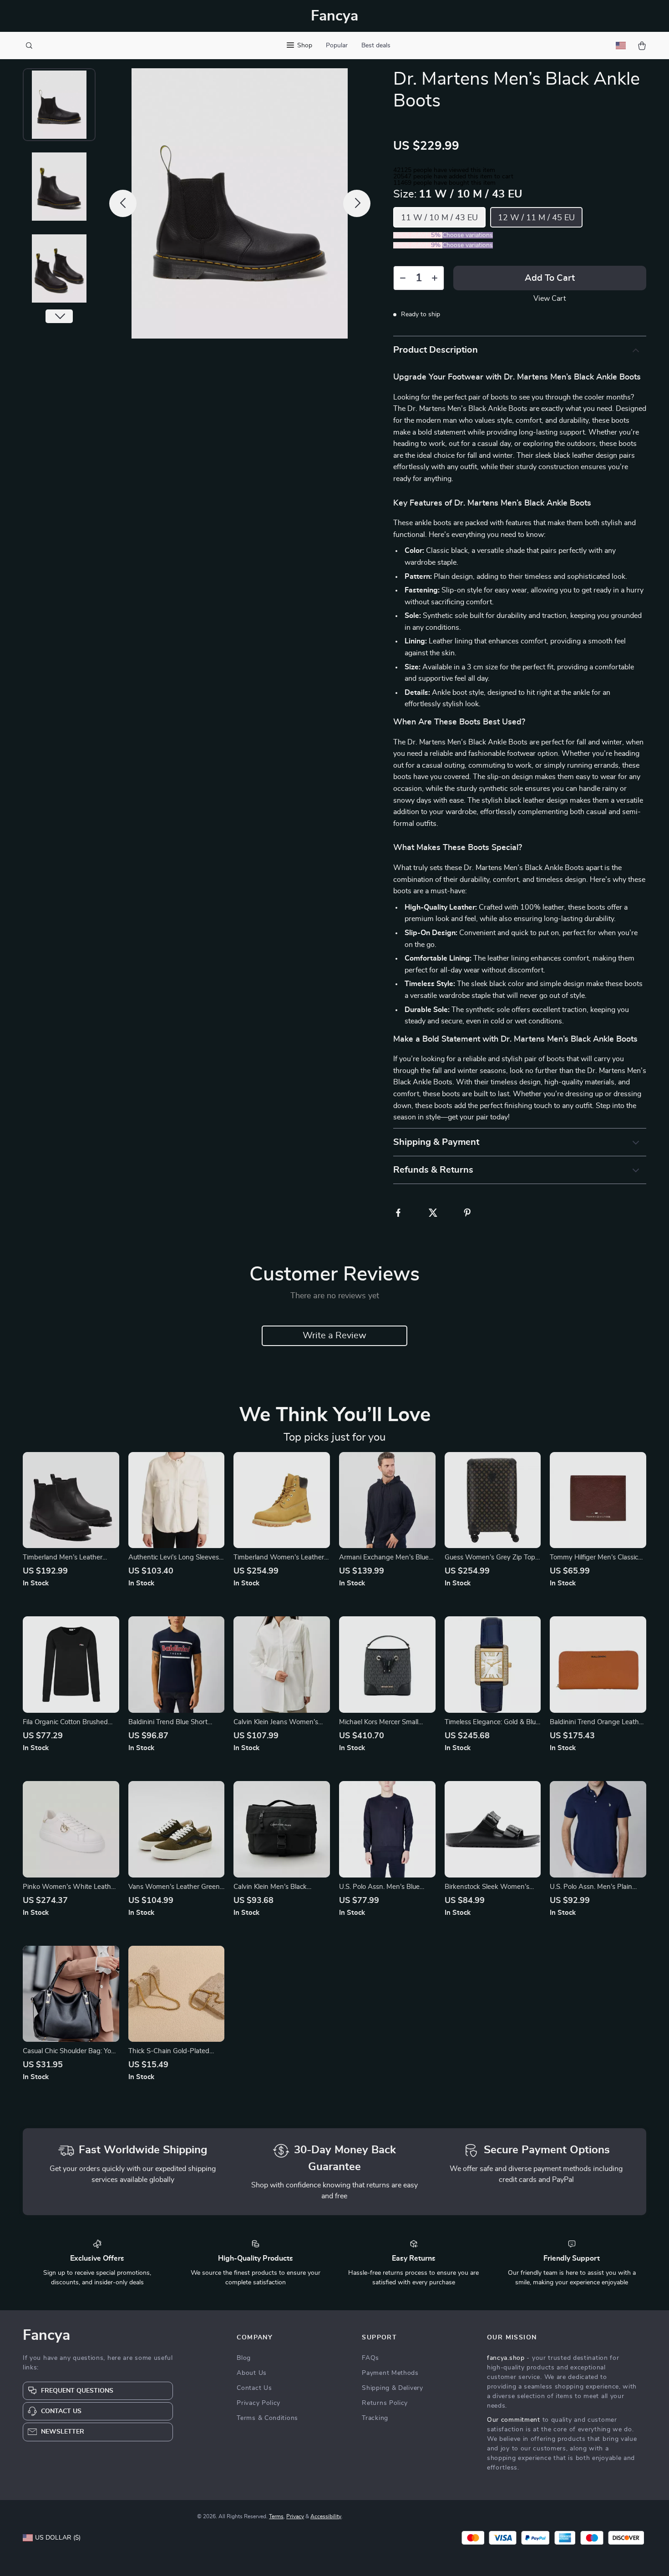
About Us (252, 2373)
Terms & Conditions (267, 2418)
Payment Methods (390, 2373)
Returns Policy (385, 2403)
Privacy (295, 2516)
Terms (276, 2516)
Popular (337, 46)
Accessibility (326, 2516)
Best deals (376, 46)
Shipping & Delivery (392, 2388)
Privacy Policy (258, 2403)
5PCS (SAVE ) (418, 245)
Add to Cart (550, 278)
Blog (244, 2358)
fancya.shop (506, 2358)
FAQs (370, 2358)
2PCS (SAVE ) (418, 235)
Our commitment (514, 2420)
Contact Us (254, 2388)
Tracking (375, 2418)
